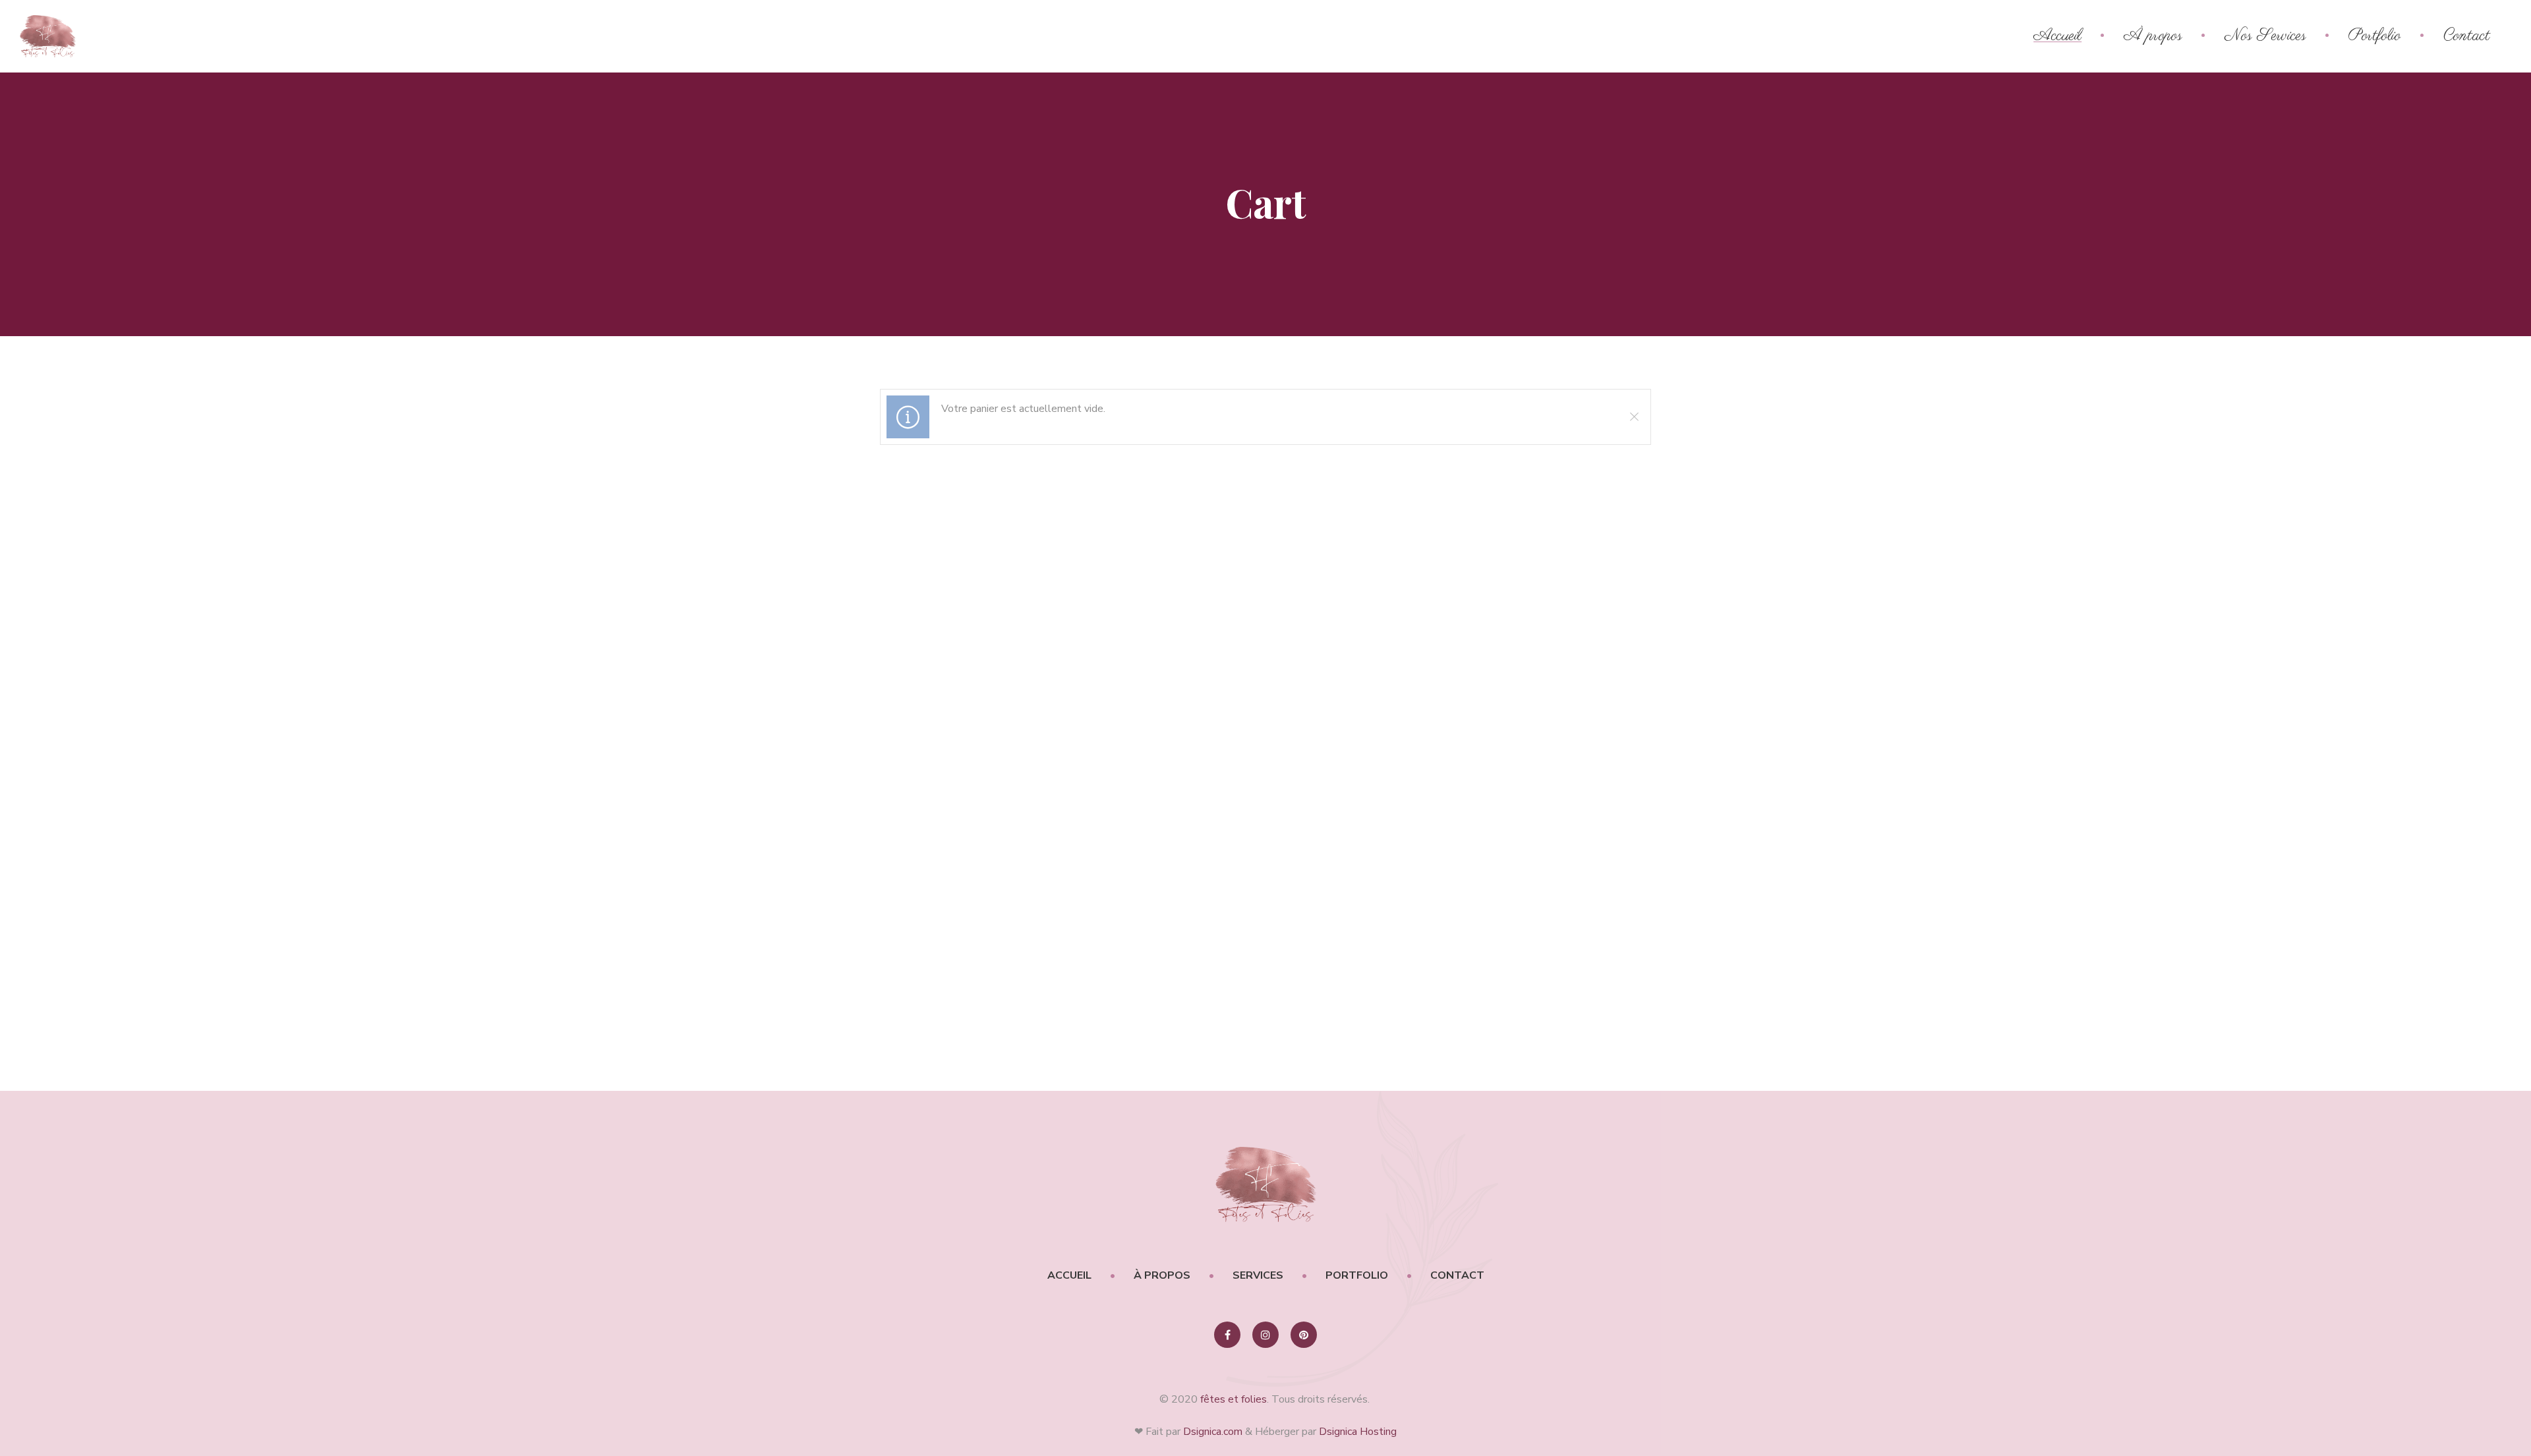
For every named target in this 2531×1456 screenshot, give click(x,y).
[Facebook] (1227, 1335)
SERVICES (1258, 1275)
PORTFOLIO (1357, 1275)
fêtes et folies (1234, 1399)
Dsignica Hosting (1358, 1432)
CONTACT (1457, 1275)
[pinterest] (1304, 1335)
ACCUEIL (1069, 1275)
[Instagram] (1265, 1335)
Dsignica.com (1213, 1432)
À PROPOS (1162, 1275)
